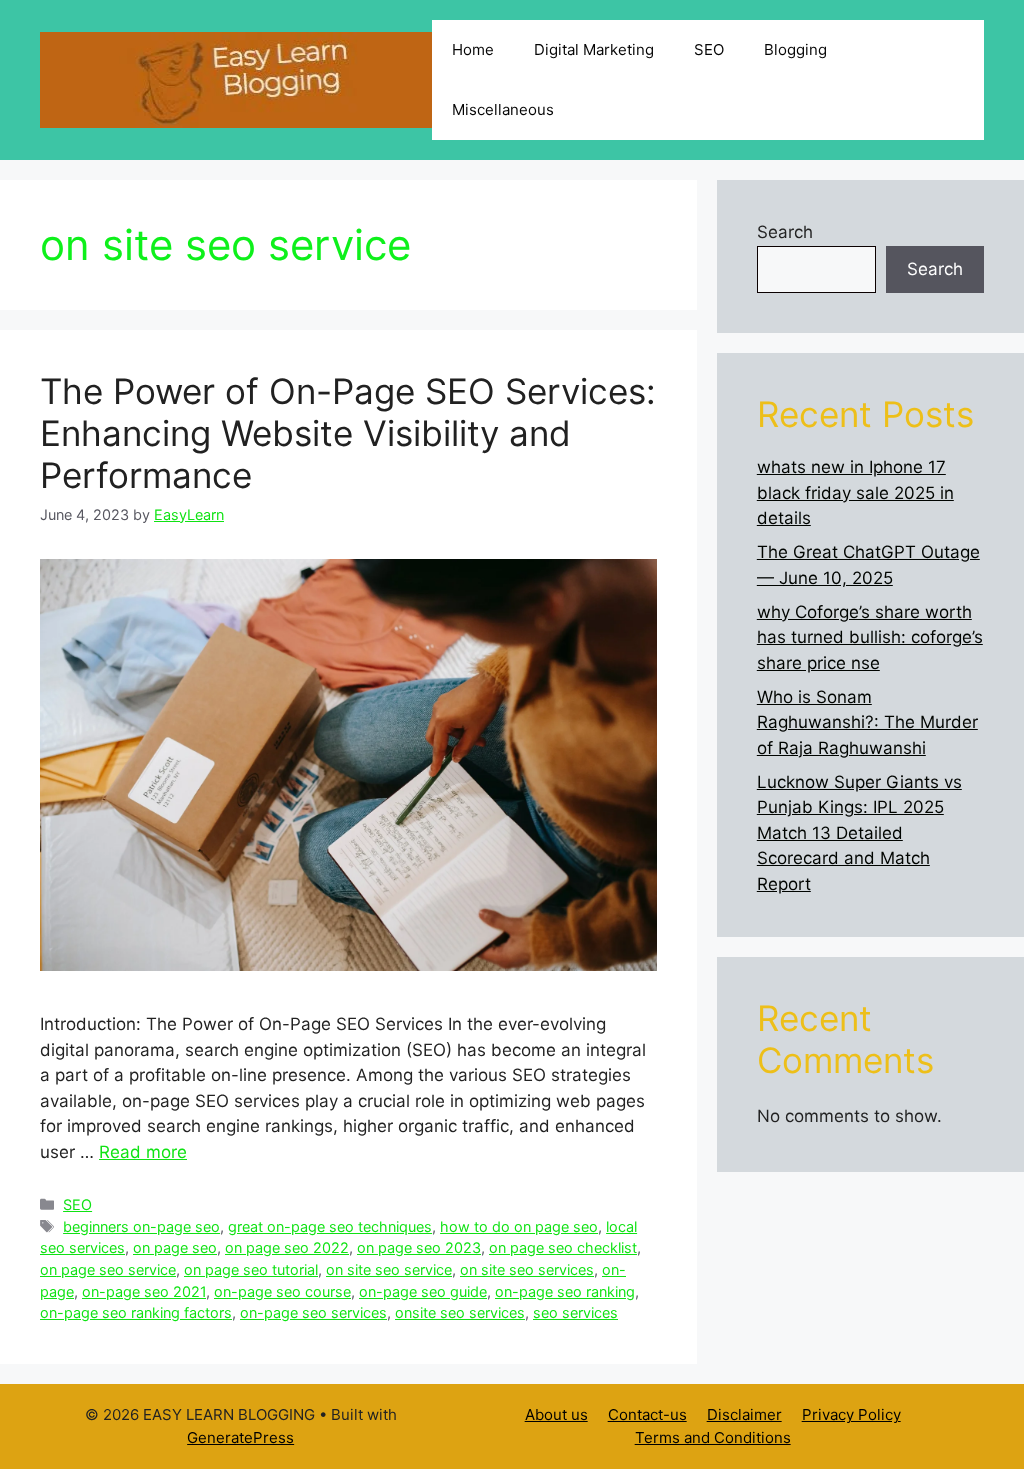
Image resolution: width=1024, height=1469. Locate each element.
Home (473, 49)
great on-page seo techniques (330, 1226)
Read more (143, 1152)
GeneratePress (240, 1437)
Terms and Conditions (713, 1437)
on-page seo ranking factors (136, 1312)
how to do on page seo (519, 1226)
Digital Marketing (594, 49)
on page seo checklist (563, 1247)
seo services (575, 1312)
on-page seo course (282, 1291)
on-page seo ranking (565, 1291)
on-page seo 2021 (144, 1291)
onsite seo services (460, 1312)
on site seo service (389, 1269)
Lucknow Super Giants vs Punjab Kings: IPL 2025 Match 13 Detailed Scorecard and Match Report (859, 833)
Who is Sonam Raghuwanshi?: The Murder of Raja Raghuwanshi (867, 722)
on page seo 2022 (287, 1247)
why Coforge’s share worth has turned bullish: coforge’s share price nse (870, 637)
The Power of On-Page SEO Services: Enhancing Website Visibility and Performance (348, 433)
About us (556, 1414)
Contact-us (647, 1414)
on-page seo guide (423, 1291)
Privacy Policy (851, 1414)
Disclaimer (744, 1414)
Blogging (795, 49)
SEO (709, 49)
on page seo (175, 1247)
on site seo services (527, 1269)
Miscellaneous (503, 109)
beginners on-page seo (141, 1226)
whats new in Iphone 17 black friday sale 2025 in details (855, 492)
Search (785, 232)
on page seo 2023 (419, 1247)
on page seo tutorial (251, 1269)
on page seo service (108, 1269)
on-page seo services (313, 1312)
